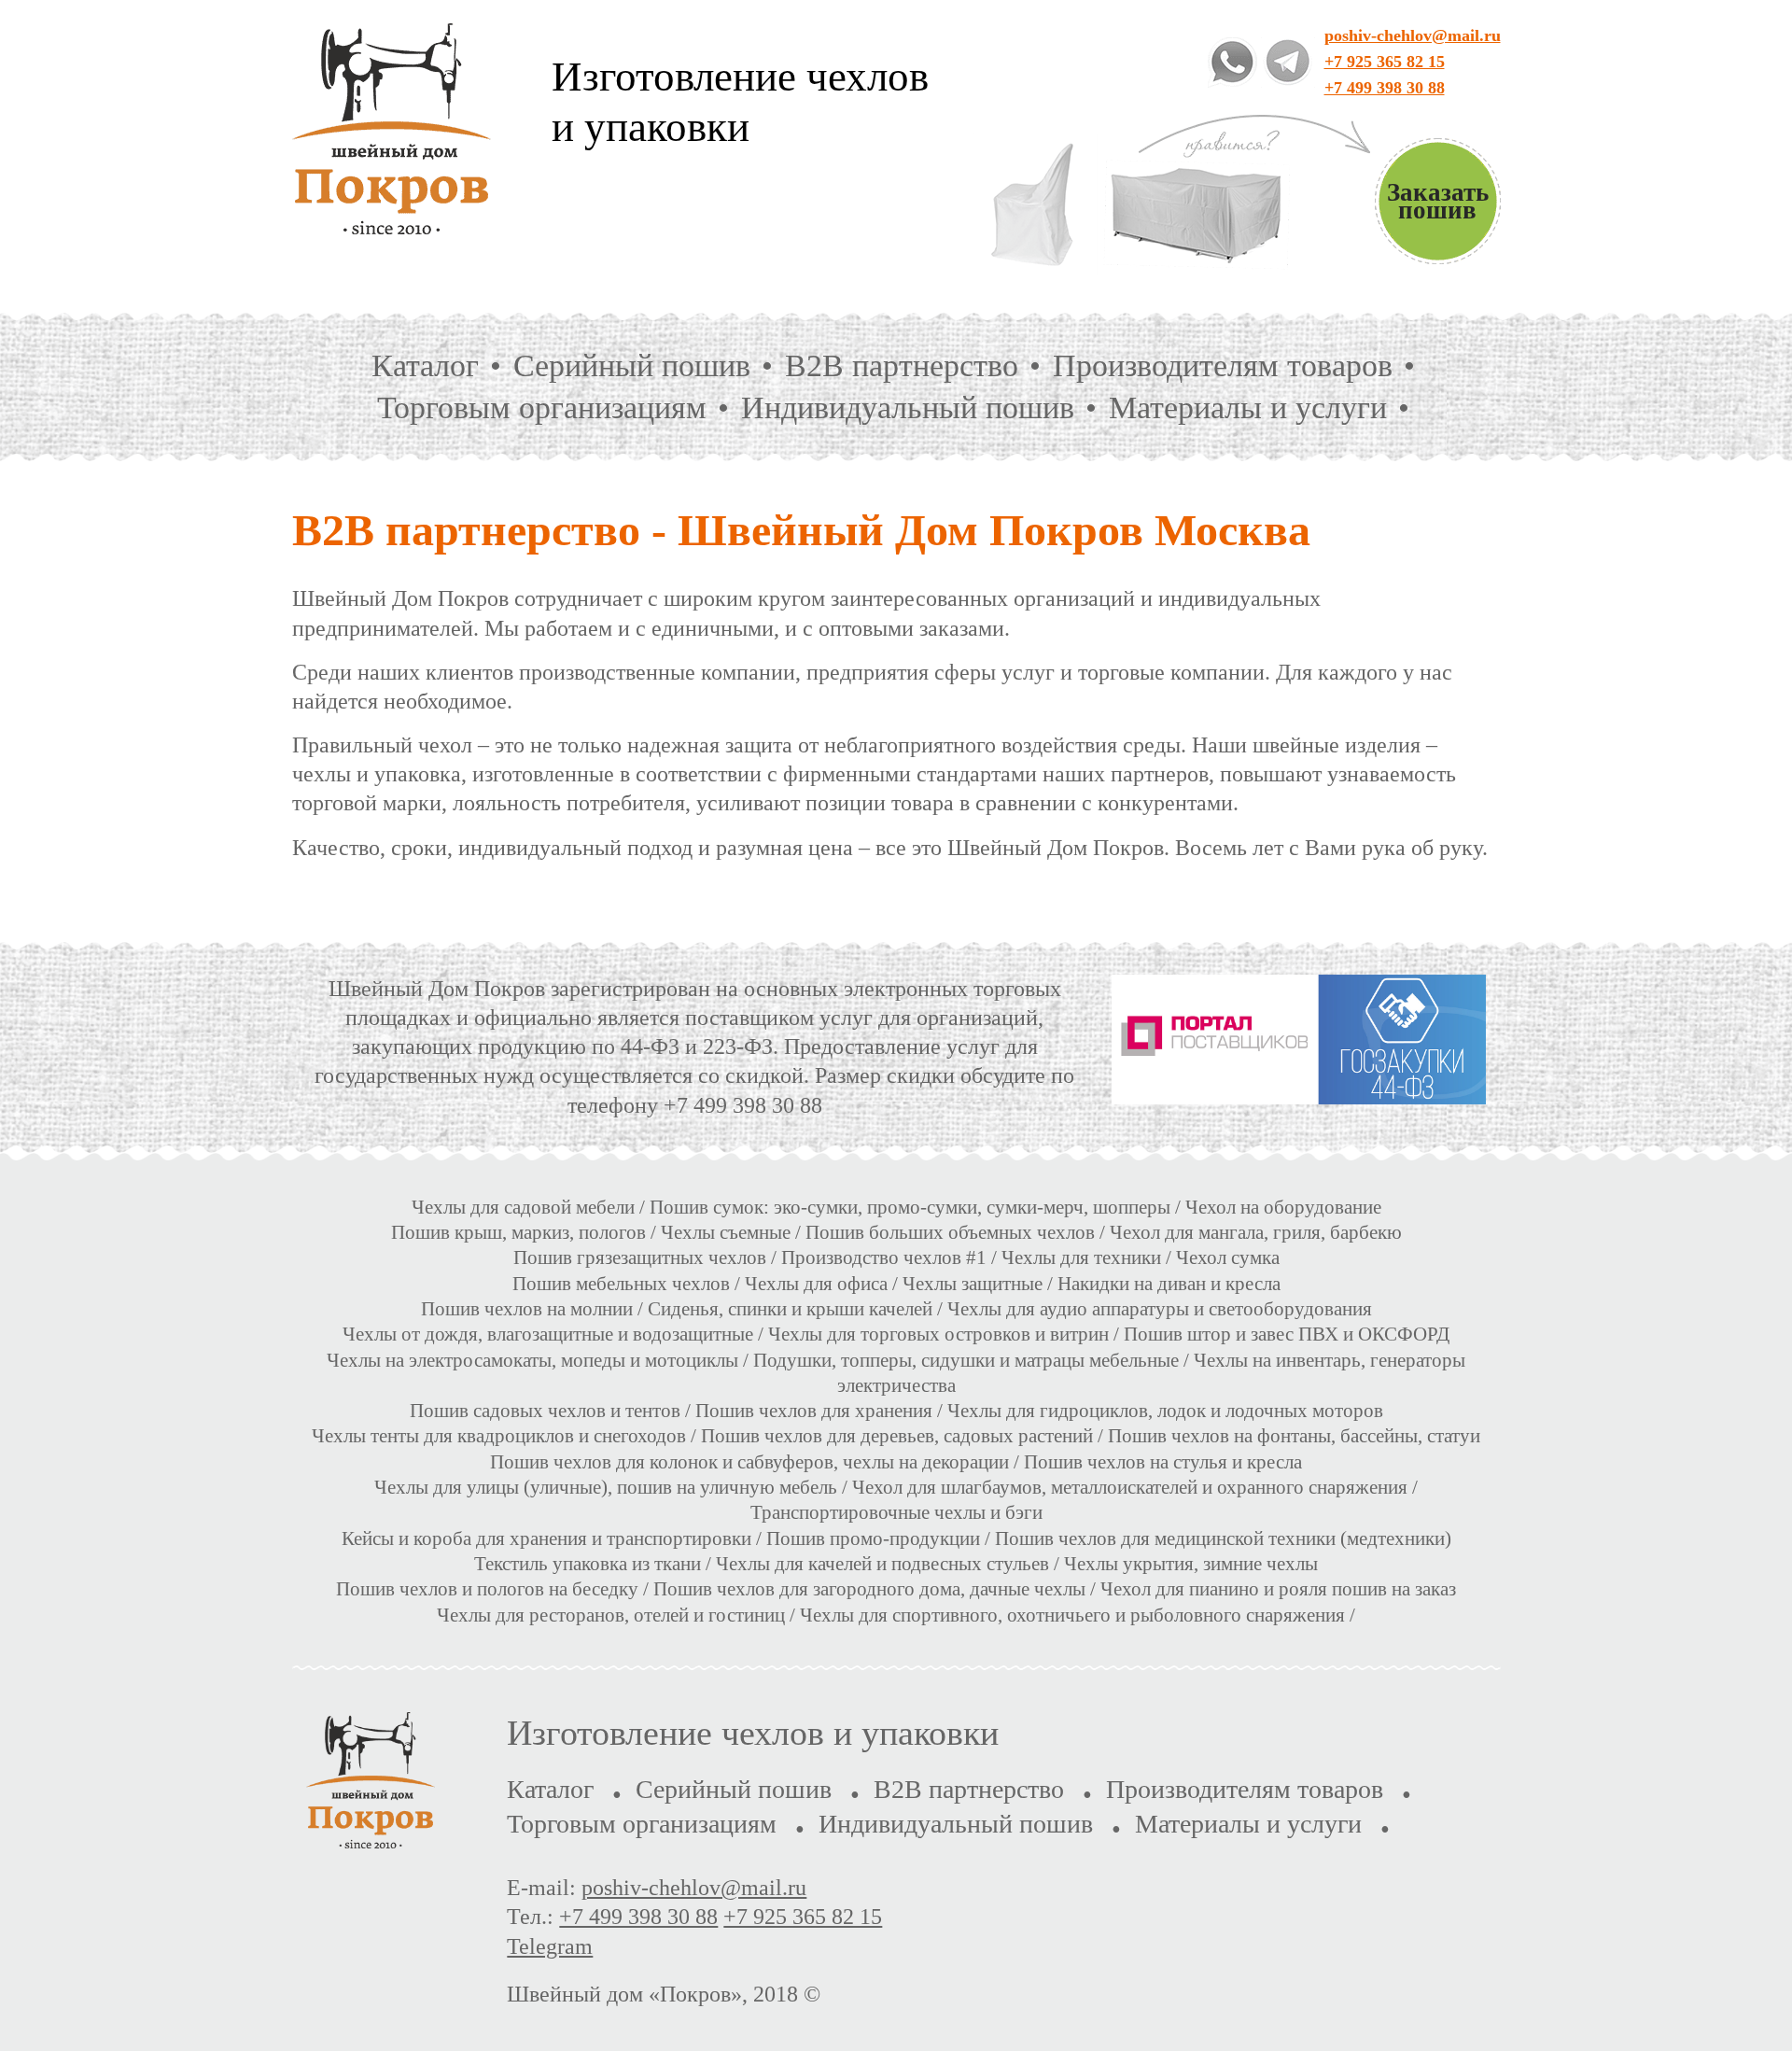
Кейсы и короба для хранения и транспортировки (549, 1538)
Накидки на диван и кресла (1169, 1284)
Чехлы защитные (973, 1284)
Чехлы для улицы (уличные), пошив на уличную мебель (606, 1487)
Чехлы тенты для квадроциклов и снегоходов (499, 1436)
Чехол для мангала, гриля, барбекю (1256, 1232)
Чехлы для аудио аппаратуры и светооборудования (1160, 1309)
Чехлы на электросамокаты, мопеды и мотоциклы (532, 1360)
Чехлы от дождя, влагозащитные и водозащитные (548, 1334)
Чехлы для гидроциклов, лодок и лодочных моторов (1165, 1411)
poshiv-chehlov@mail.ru (1413, 35)
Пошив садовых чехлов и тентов (545, 1411)
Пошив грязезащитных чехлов (640, 1257)
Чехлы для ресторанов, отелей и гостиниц (611, 1615)
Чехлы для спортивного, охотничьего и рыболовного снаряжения (1072, 1615)
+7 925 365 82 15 (1385, 62)
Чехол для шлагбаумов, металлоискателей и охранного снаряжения (1130, 1487)
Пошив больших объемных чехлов (950, 1232)
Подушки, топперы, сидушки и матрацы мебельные (966, 1360)
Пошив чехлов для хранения (814, 1411)
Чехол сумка (1228, 1257)
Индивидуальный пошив (908, 407)
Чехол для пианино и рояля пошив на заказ (1278, 1589)
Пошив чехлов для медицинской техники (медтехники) (1223, 1538)
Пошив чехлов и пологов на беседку (487, 1589)
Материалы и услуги (1248, 407)
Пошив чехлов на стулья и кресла (1163, 1462)
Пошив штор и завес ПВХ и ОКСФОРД (1287, 1334)
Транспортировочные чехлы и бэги (896, 1512)
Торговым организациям (542, 407)
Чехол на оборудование (1283, 1207)
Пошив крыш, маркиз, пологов (518, 1232)
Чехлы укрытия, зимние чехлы (1191, 1564)
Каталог (425, 365)
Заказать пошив (1438, 202)
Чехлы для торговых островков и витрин (938, 1334)
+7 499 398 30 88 (1385, 88)
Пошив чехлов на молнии (527, 1309)
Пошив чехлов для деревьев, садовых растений (897, 1436)
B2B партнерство (902, 365)
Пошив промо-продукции (873, 1538)
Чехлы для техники (1081, 1257)
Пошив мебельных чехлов (621, 1284)
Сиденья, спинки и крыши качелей (790, 1309)
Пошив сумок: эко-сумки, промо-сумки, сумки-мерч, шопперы (910, 1207)
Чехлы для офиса (816, 1284)
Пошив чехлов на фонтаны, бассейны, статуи (1294, 1436)
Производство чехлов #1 (884, 1257)
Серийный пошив (632, 365)
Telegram (550, 1946)
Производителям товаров (1223, 365)
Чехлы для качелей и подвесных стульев (882, 1564)
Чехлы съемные (726, 1232)
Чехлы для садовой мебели (523, 1207)
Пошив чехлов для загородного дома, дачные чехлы (869, 1589)
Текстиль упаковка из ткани (588, 1564)
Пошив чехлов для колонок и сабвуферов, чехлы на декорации (749, 1462)
